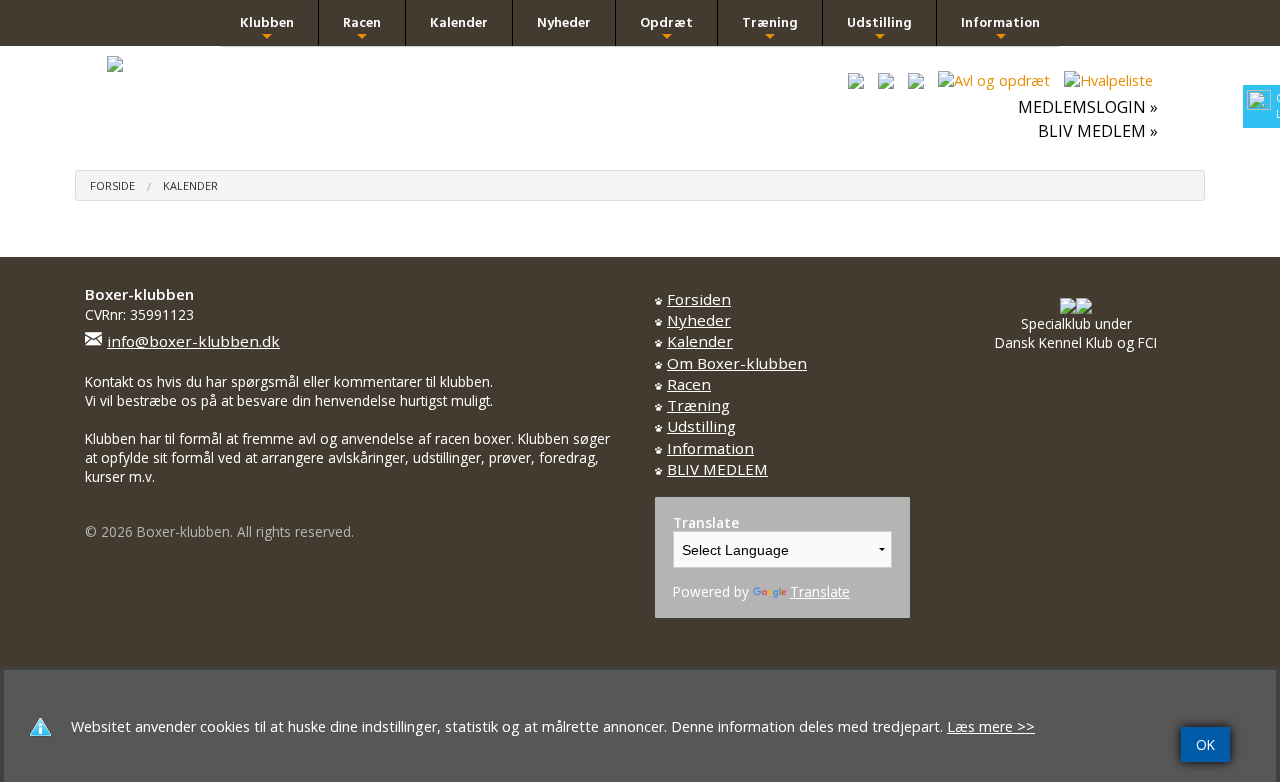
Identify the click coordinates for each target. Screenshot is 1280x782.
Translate (820, 591)
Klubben (267, 28)
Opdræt (666, 28)
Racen (362, 28)
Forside (112, 185)
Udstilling (879, 28)
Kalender (459, 22)
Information (1000, 28)
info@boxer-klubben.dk (193, 341)
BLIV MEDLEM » (1098, 131)
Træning (770, 28)
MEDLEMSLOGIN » (1088, 107)
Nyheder (564, 22)
